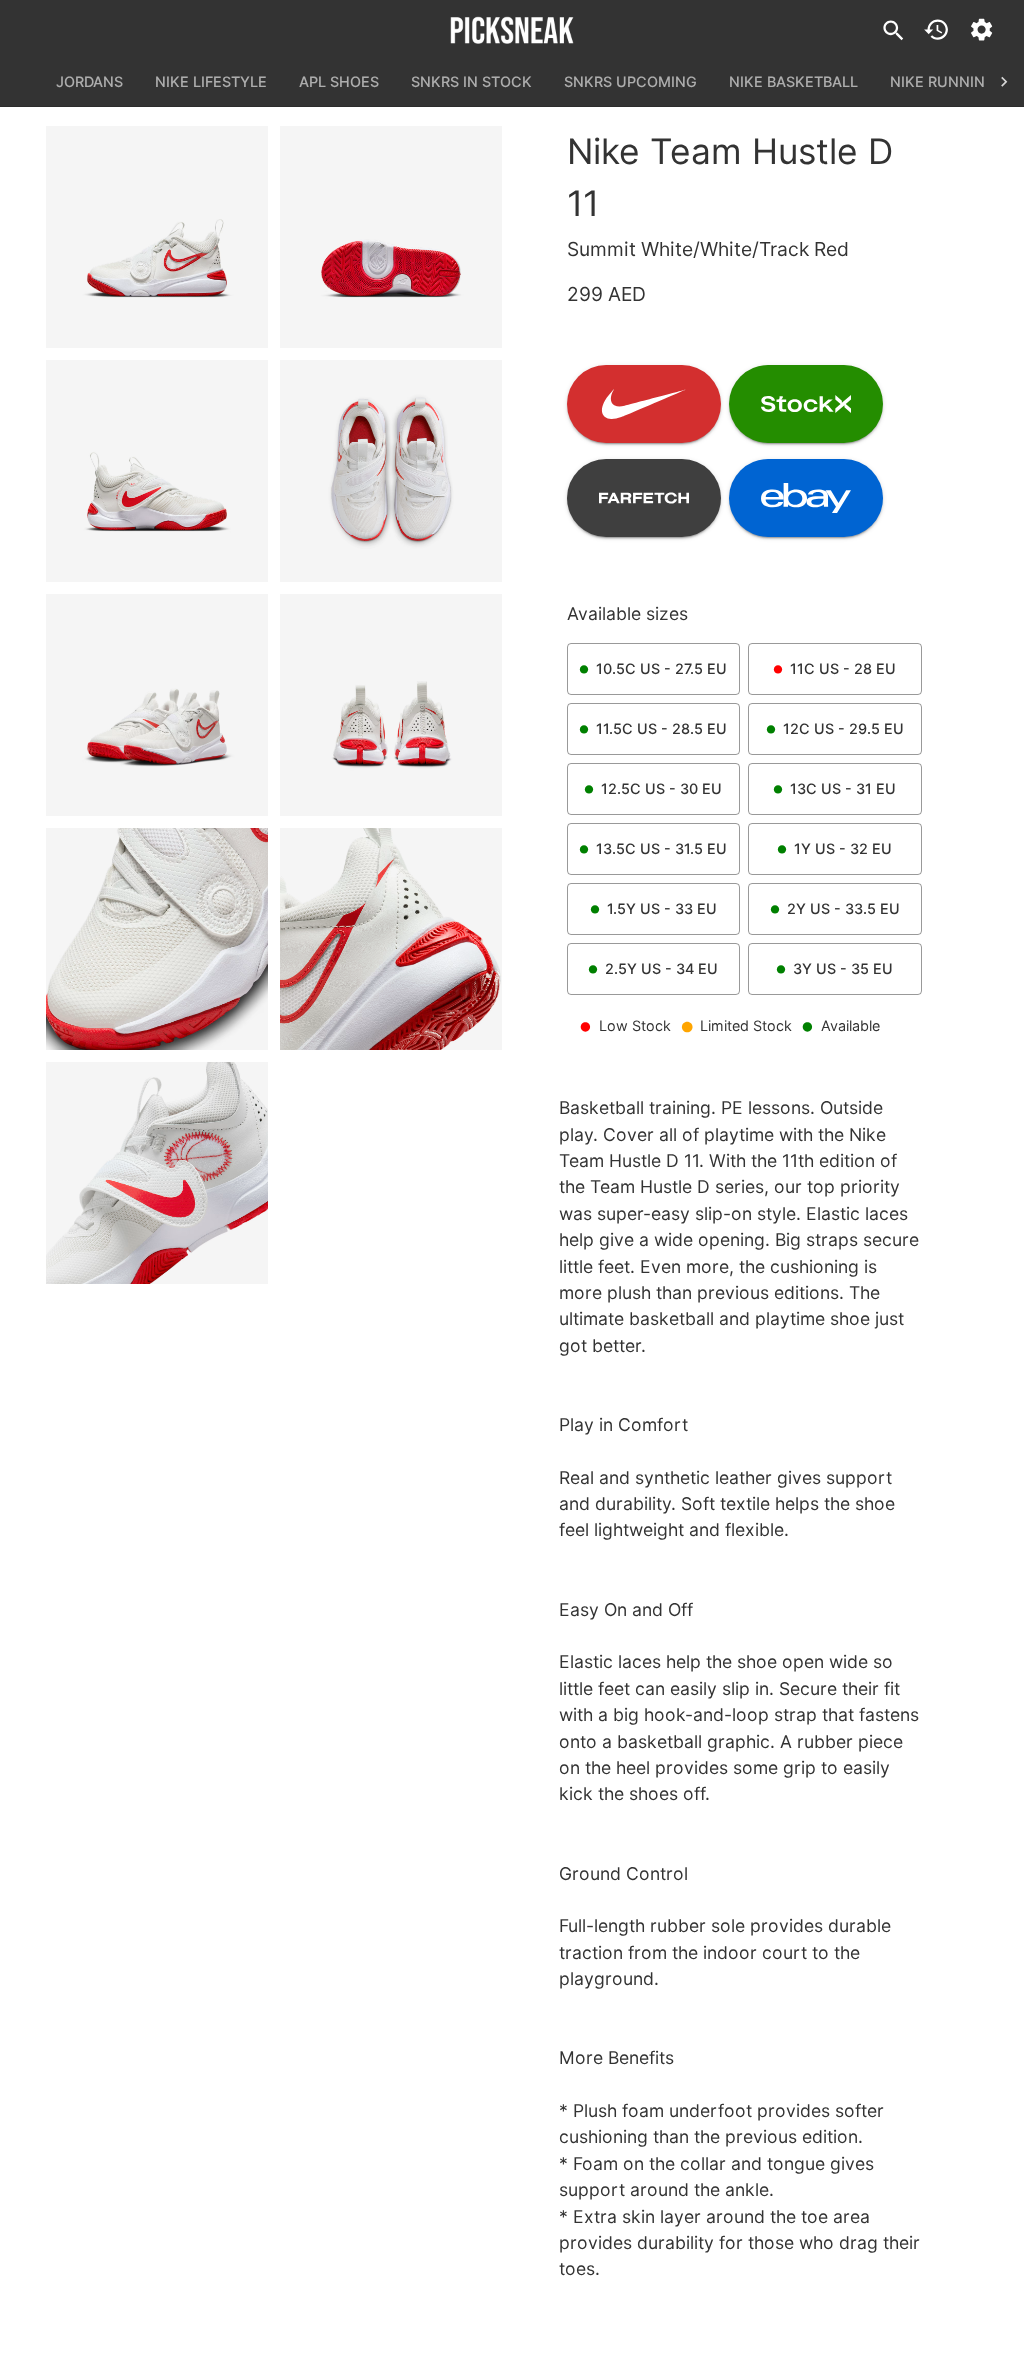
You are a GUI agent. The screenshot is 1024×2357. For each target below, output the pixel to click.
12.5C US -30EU (661, 788)
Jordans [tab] (89, 81)
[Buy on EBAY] (806, 498)
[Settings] (981, 29)
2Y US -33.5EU (843, 908)
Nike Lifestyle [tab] (211, 81)
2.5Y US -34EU (661, 968)
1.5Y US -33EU (662, 908)
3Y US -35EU (843, 968)
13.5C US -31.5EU (661, 848)
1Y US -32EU (843, 848)
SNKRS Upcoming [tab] (630, 81)
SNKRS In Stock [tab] (471, 81)
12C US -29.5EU (843, 728)
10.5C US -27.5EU (661, 668)
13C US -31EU (843, 788)
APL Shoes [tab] (339, 81)
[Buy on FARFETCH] (644, 498)
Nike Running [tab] (943, 81)
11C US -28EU (843, 668)
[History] (936, 29)
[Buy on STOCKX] (806, 404)
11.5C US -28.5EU (661, 728)
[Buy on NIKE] (644, 404)
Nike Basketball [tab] (793, 81)
